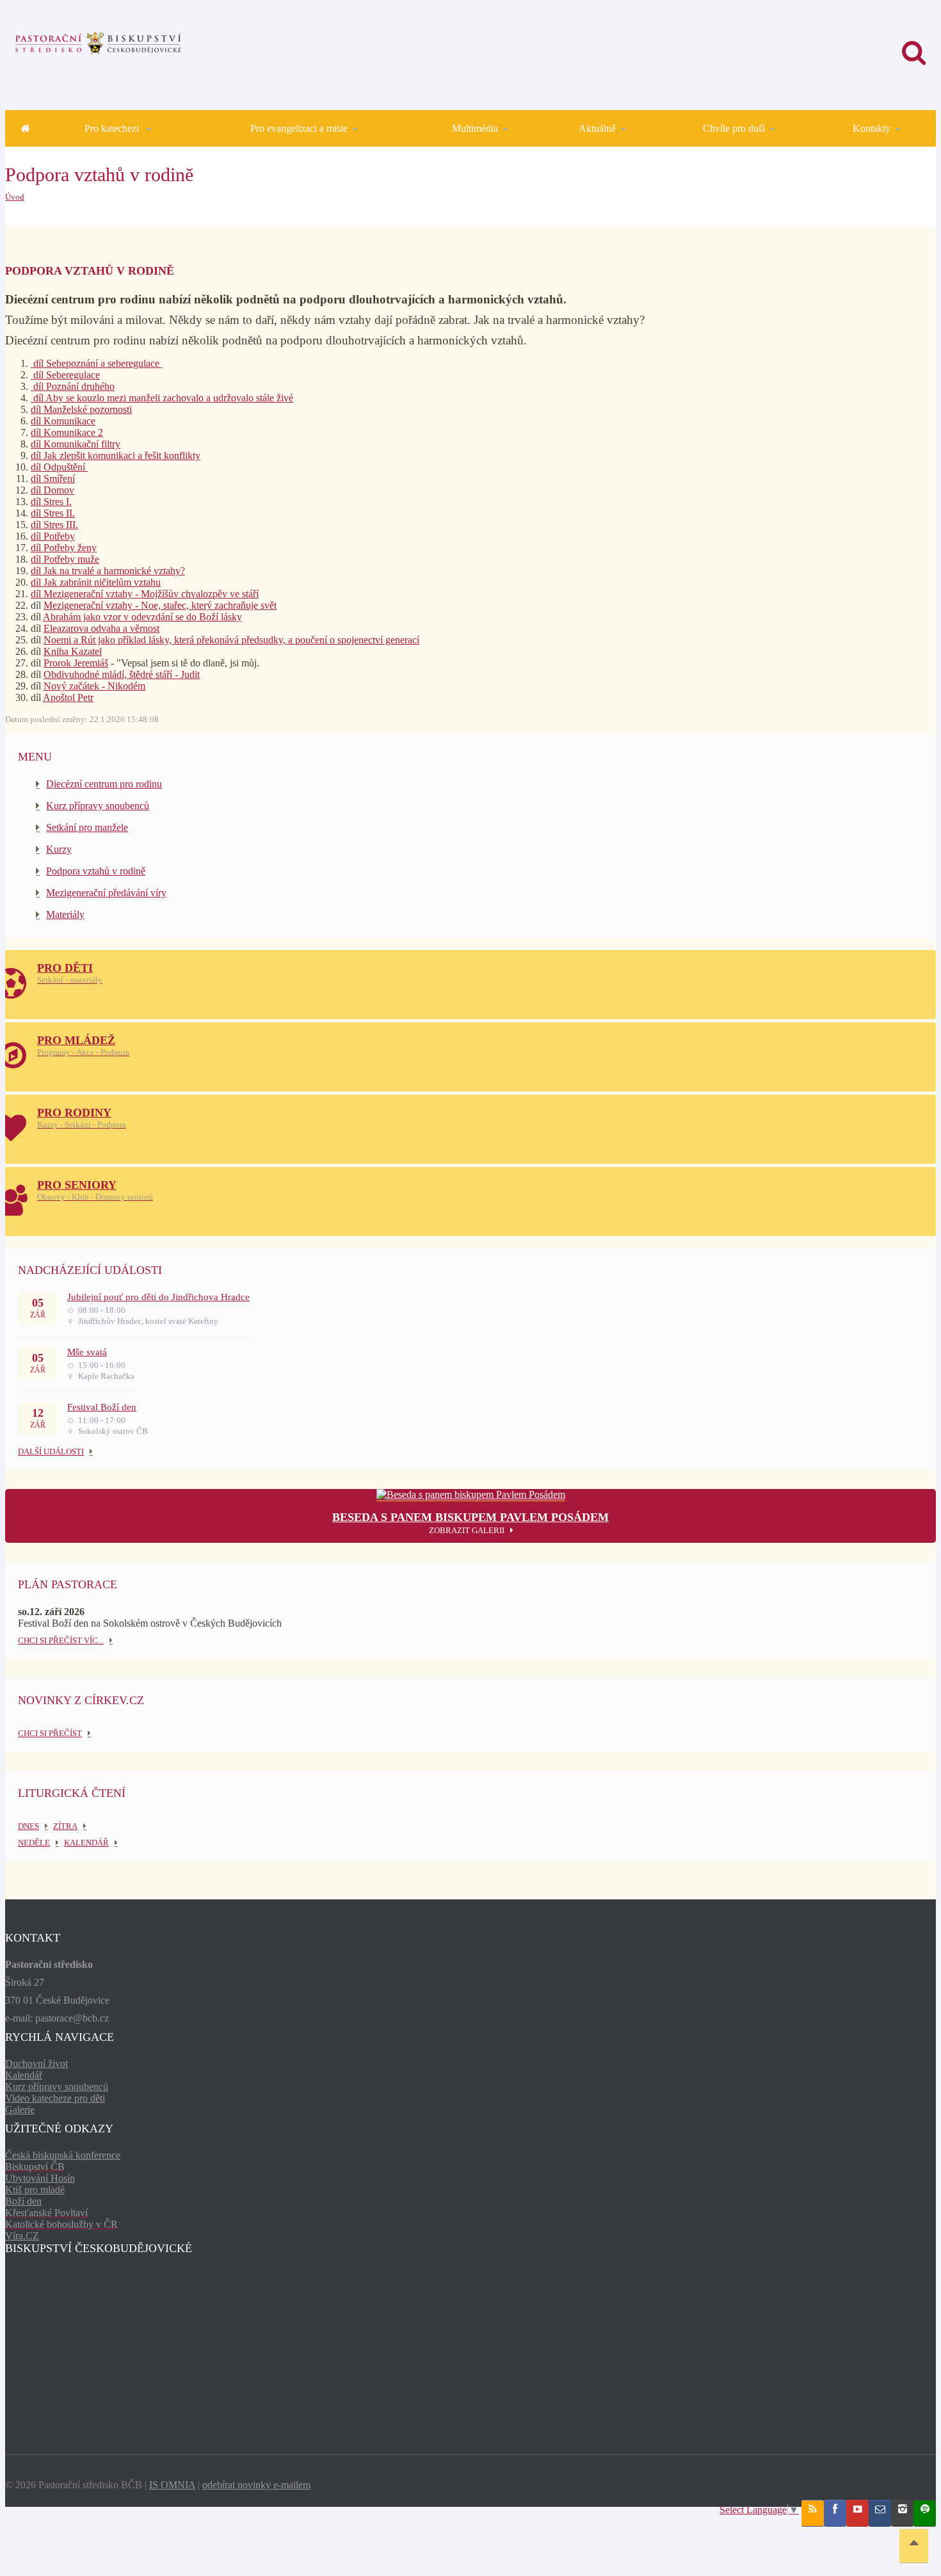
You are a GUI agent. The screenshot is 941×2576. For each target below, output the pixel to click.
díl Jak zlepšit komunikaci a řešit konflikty (116, 455)
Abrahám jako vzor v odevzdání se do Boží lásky (142, 617)
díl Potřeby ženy (64, 548)
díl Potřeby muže (65, 559)
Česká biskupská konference (63, 2155)
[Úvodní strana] (25, 128)
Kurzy (59, 849)
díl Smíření (53, 479)
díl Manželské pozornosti (81, 409)
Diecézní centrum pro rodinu (104, 784)
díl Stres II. (53, 513)
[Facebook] (835, 2513)
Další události (51, 1452)
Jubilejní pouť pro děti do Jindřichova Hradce (158, 1297)
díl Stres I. (51, 502)
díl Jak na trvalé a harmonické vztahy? (108, 571)
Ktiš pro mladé (35, 2190)
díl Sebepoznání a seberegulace (96, 363)
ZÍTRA (65, 1826)
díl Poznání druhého (73, 386)
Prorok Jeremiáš (76, 663)
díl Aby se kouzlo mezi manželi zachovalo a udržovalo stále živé (162, 398)
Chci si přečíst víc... (61, 1640)
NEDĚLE (34, 1843)
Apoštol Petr (68, 697)
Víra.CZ (22, 2236)
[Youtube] (857, 2513)
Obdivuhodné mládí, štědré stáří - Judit (122, 674)
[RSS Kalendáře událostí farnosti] (813, 2513)
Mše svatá (87, 1352)
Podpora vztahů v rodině (96, 871)
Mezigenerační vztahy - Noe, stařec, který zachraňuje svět (160, 605)
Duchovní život (36, 2064)
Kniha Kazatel (73, 651)
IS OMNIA (172, 2485)
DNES (28, 1826)
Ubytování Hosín (40, 2178)
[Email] (880, 2513)
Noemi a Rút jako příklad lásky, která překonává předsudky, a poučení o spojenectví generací (231, 640)
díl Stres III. (54, 525)
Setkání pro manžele (87, 827)
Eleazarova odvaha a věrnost (101, 628)
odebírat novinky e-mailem (256, 2485)
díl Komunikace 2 (67, 432)
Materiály (65, 914)
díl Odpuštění (59, 467)
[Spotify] (925, 2513)
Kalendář (24, 2075)
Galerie (20, 2110)
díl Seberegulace (65, 375)
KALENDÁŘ (86, 1843)
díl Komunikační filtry (76, 444)
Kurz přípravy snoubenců (98, 806)
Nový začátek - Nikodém (94, 686)
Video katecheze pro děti (55, 2098)
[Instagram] (902, 2513)
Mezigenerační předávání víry (106, 893)
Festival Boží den (102, 1407)
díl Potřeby (53, 536)
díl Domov (52, 490)
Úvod (15, 197)
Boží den (23, 2201)
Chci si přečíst (50, 1733)
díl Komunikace (63, 421)
